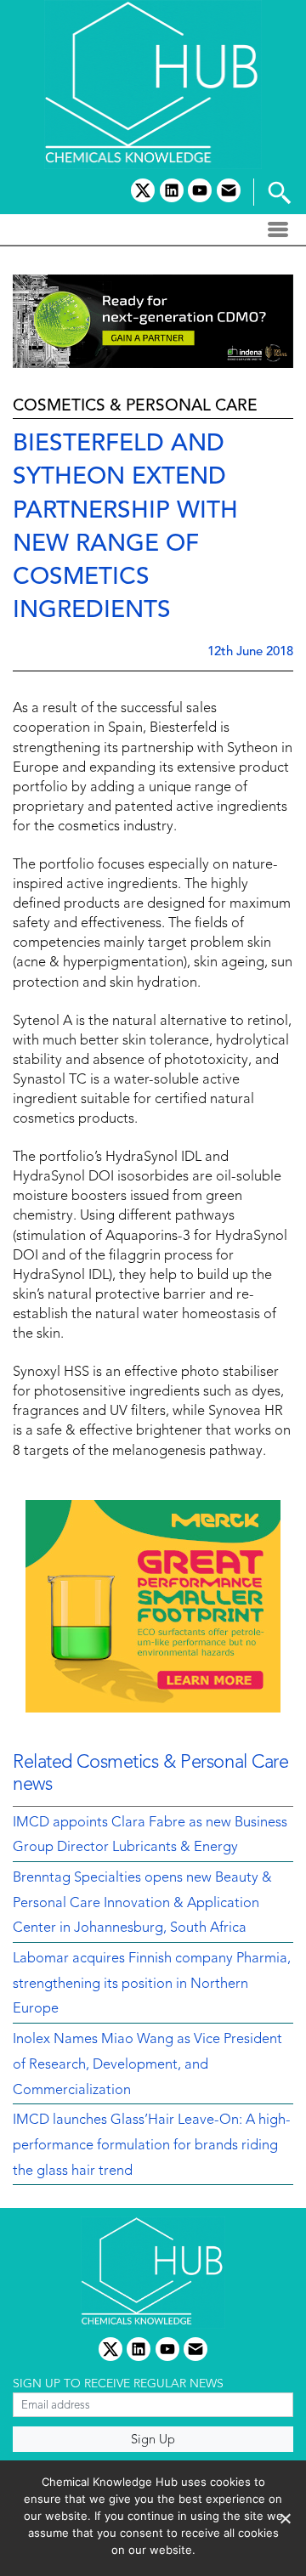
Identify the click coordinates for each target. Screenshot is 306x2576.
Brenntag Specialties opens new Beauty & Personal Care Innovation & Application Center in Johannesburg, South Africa (142, 1903)
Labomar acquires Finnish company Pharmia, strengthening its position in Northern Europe (152, 1984)
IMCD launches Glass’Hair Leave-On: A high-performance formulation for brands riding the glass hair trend (152, 2146)
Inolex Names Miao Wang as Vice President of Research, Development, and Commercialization (147, 2065)
